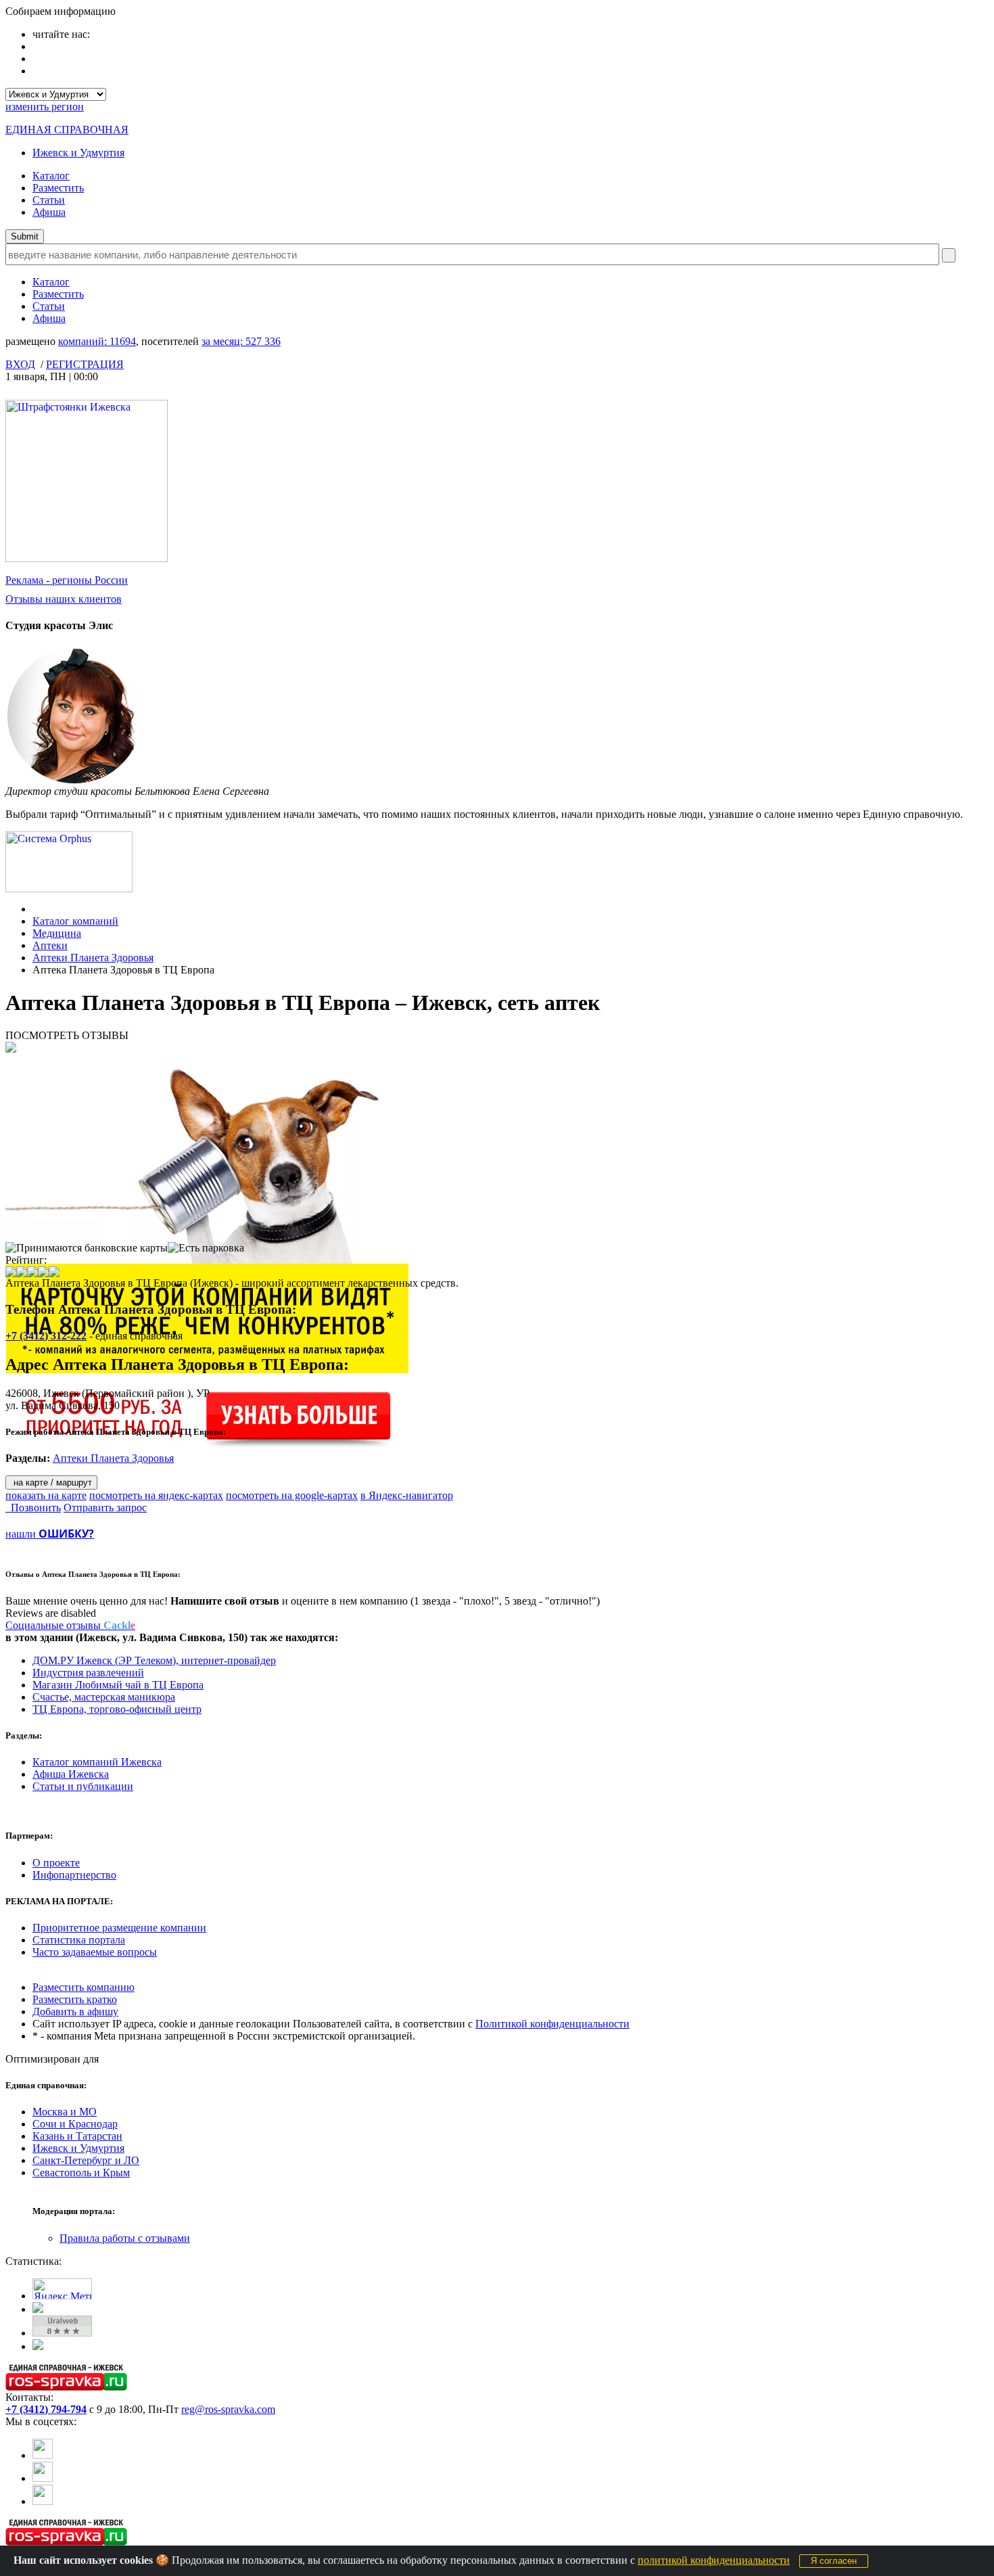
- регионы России (67, 580)
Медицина (57, 933)
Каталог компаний (75, 921)
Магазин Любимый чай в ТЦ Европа (118, 1685)
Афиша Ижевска (71, 1774)
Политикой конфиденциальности (552, 2024)
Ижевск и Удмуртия (78, 153)
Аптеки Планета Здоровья (93, 958)
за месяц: (241, 341)
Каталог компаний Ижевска (97, 1762)
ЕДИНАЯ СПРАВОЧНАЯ (67, 130)
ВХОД (20, 364)
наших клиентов (64, 599)
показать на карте (46, 1495)
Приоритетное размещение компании (119, 1928)
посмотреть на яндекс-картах (156, 1495)
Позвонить (33, 1508)
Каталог (51, 176)
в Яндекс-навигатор (407, 1495)
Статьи (49, 200)
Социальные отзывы (70, 1625)
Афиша (49, 212)
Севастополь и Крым (81, 2172)
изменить (45, 107)
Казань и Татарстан (77, 2136)
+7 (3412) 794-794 (46, 2409)
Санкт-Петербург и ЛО (86, 2160)
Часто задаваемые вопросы (95, 1952)
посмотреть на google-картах (292, 1495)
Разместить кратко (75, 1999)
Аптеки (50, 945)
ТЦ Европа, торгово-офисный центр (117, 1709)
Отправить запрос (105, 1508)
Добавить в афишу (75, 2011)
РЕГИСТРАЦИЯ (85, 364)
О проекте (56, 1863)
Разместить (58, 188)
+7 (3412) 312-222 (46, 1336)
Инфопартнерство (74, 1875)
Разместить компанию (84, 1987)
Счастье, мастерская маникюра (104, 1697)
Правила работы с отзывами (125, 2238)
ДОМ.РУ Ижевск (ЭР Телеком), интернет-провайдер (154, 1660)
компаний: (97, 341)
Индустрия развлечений (88, 1673)
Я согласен (834, 2561)
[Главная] (36, 909)
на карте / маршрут (51, 1482)
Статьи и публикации (83, 1786)
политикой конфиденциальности (714, 2560)
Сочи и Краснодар (75, 2124)
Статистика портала (79, 1940)
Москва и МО (65, 2112)
